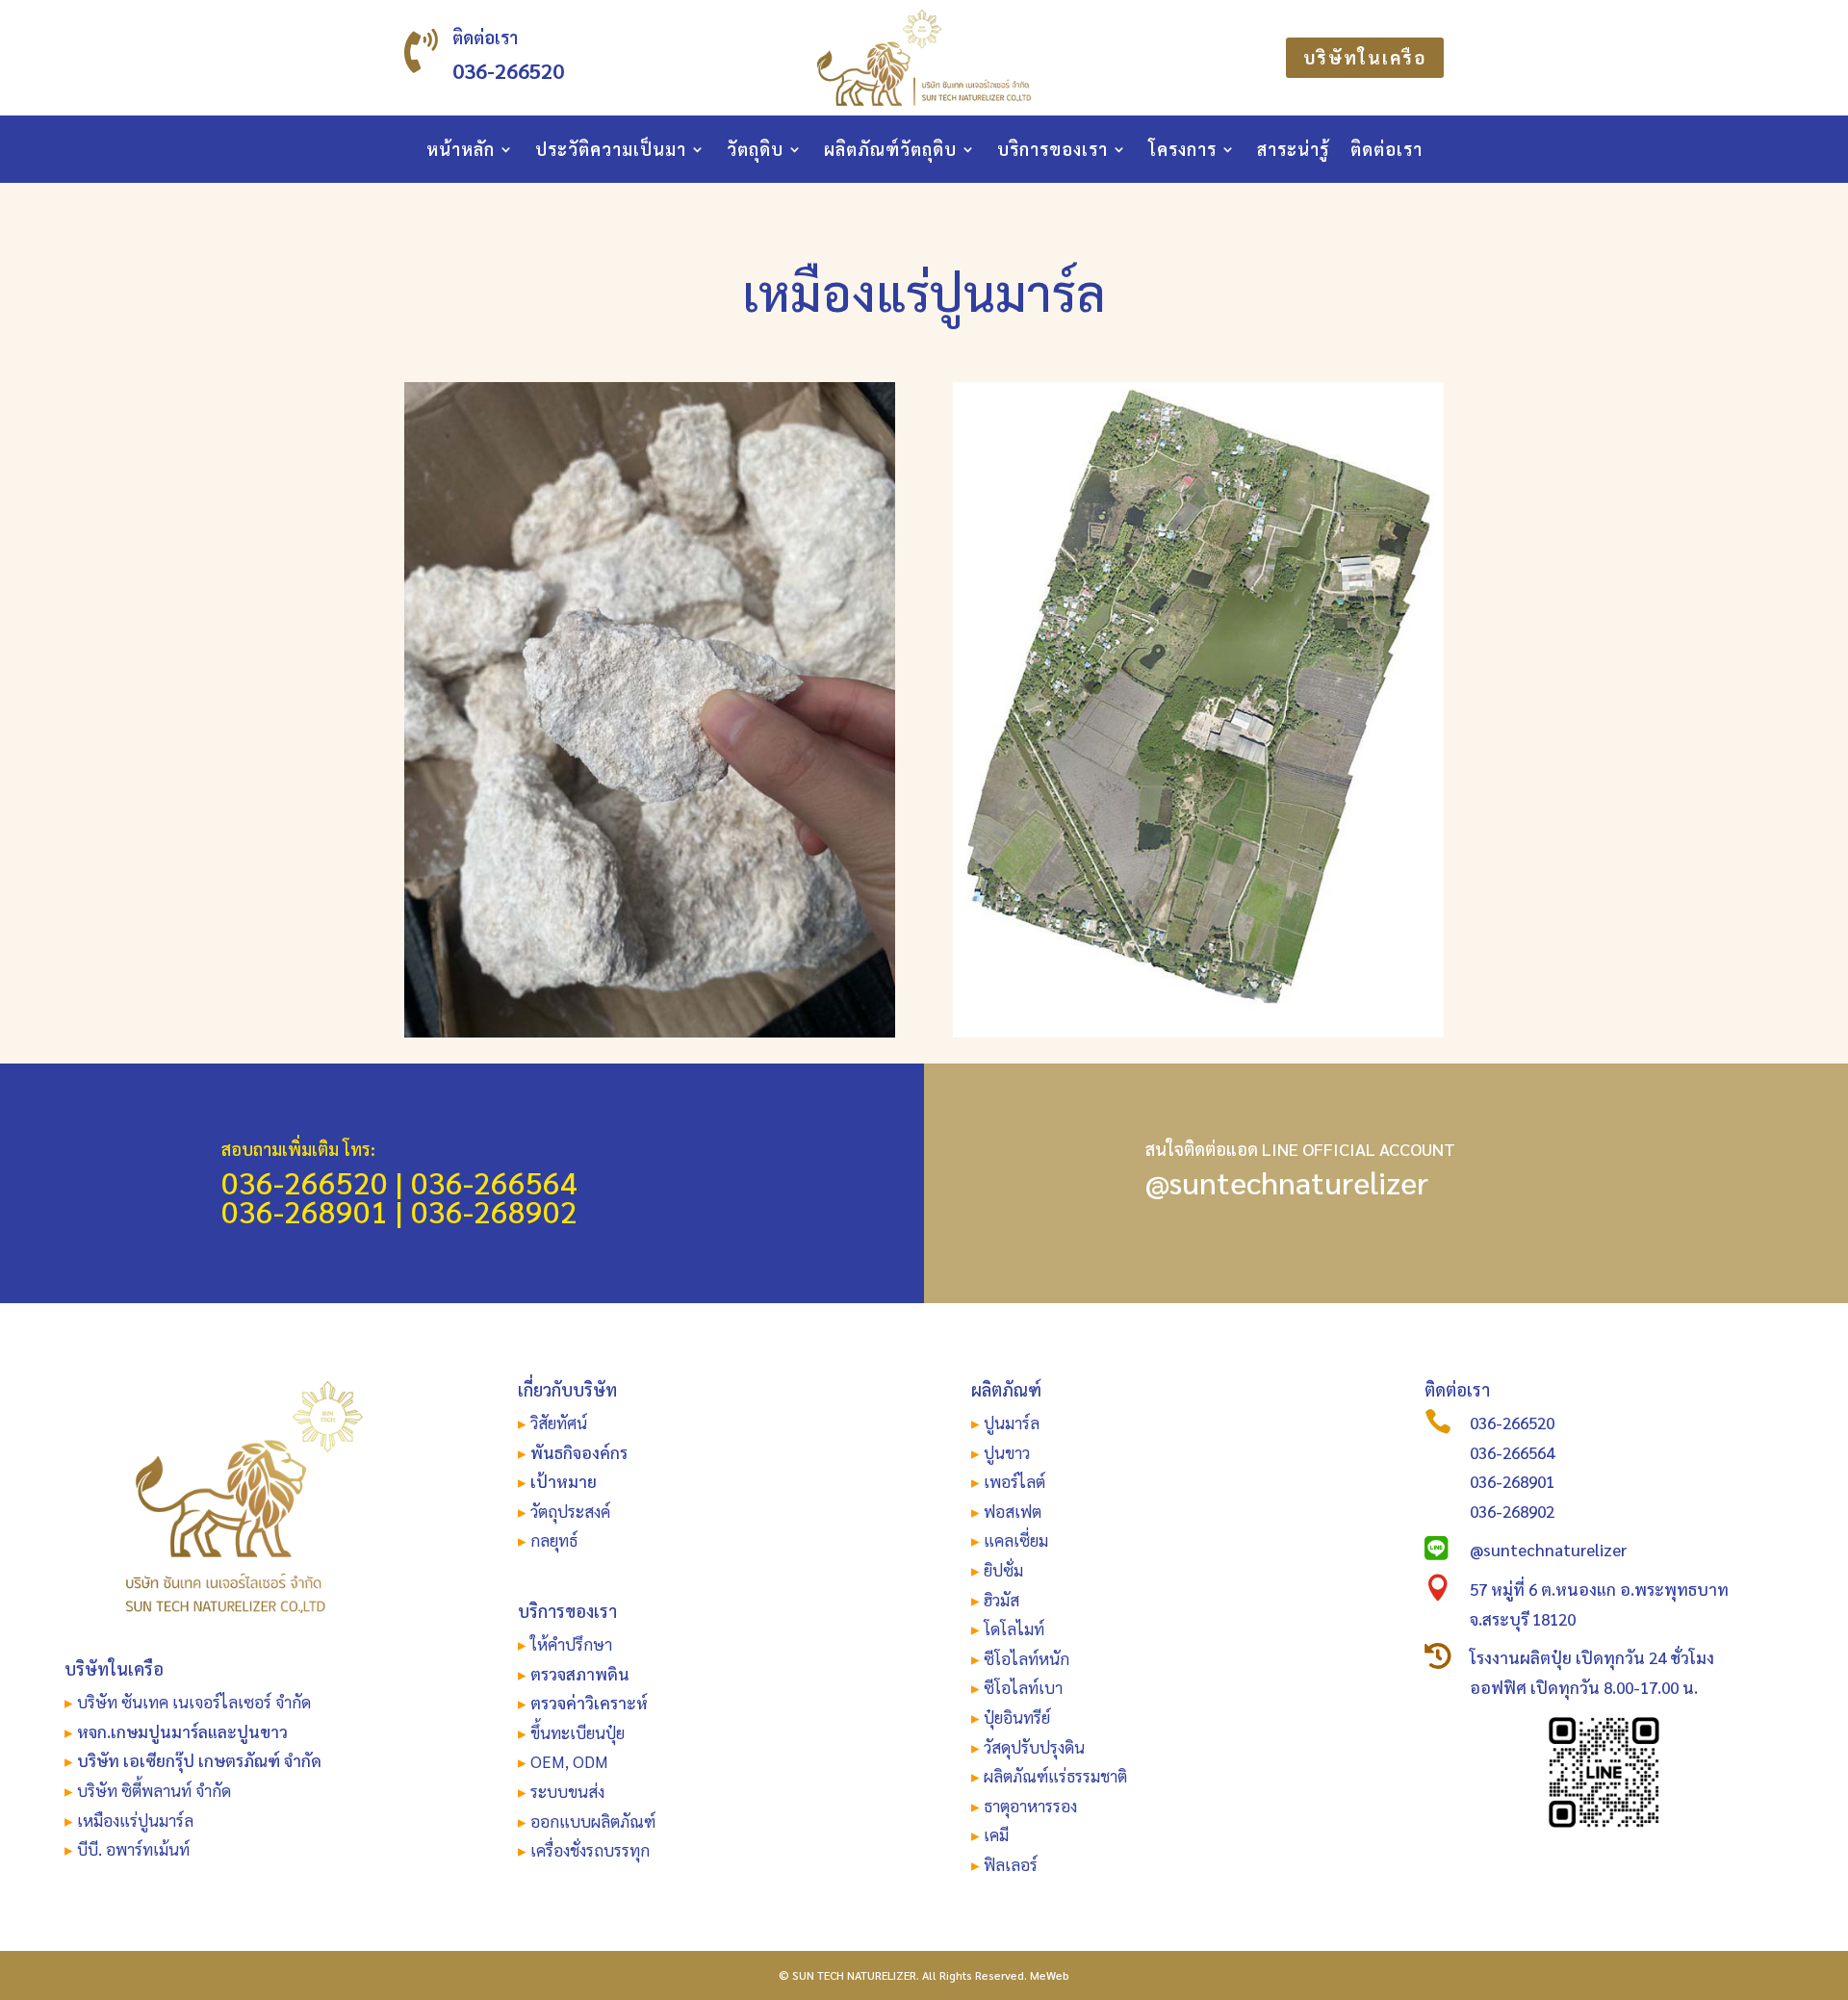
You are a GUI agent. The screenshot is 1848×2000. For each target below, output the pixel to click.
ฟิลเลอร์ (1011, 1864)
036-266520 (508, 70)
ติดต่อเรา (1386, 151)
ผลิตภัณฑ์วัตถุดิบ (890, 151)
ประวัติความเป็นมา (611, 151)
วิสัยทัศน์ (559, 1423)
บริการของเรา (1052, 151)
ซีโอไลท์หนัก (1027, 1658)
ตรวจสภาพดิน (580, 1674)
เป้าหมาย (564, 1481)
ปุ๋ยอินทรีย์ (1017, 1717)
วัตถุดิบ (755, 151)
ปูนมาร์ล (1012, 1423)
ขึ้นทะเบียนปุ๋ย (577, 1732)
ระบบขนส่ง (567, 1791)
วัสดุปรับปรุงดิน (1034, 1747)
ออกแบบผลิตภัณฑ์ (593, 1821)
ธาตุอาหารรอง (1030, 1806)
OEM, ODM (569, 1761)
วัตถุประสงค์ (570, 1511)
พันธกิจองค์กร (579, 1452)
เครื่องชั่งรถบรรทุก (590, 1850)
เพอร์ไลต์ (1014, 1481)
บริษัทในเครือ (1365, 57)
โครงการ (1182, 151)
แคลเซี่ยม (1016, 1540)
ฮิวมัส (1001, 1600)
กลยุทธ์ (554, 1540)
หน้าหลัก (461, 151)
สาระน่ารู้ (1293, 151)
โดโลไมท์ (1014, 1628)
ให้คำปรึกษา (571, 1644)
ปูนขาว (1007, 1452)
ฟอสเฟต (1013, 1511)
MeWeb (1050, 1975)
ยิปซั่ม (1003, 1570)
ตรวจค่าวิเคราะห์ (589, 1703)
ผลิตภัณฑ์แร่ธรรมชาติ (1055, 1776)
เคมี (994, 1834)
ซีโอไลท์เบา (1023, 1687)
